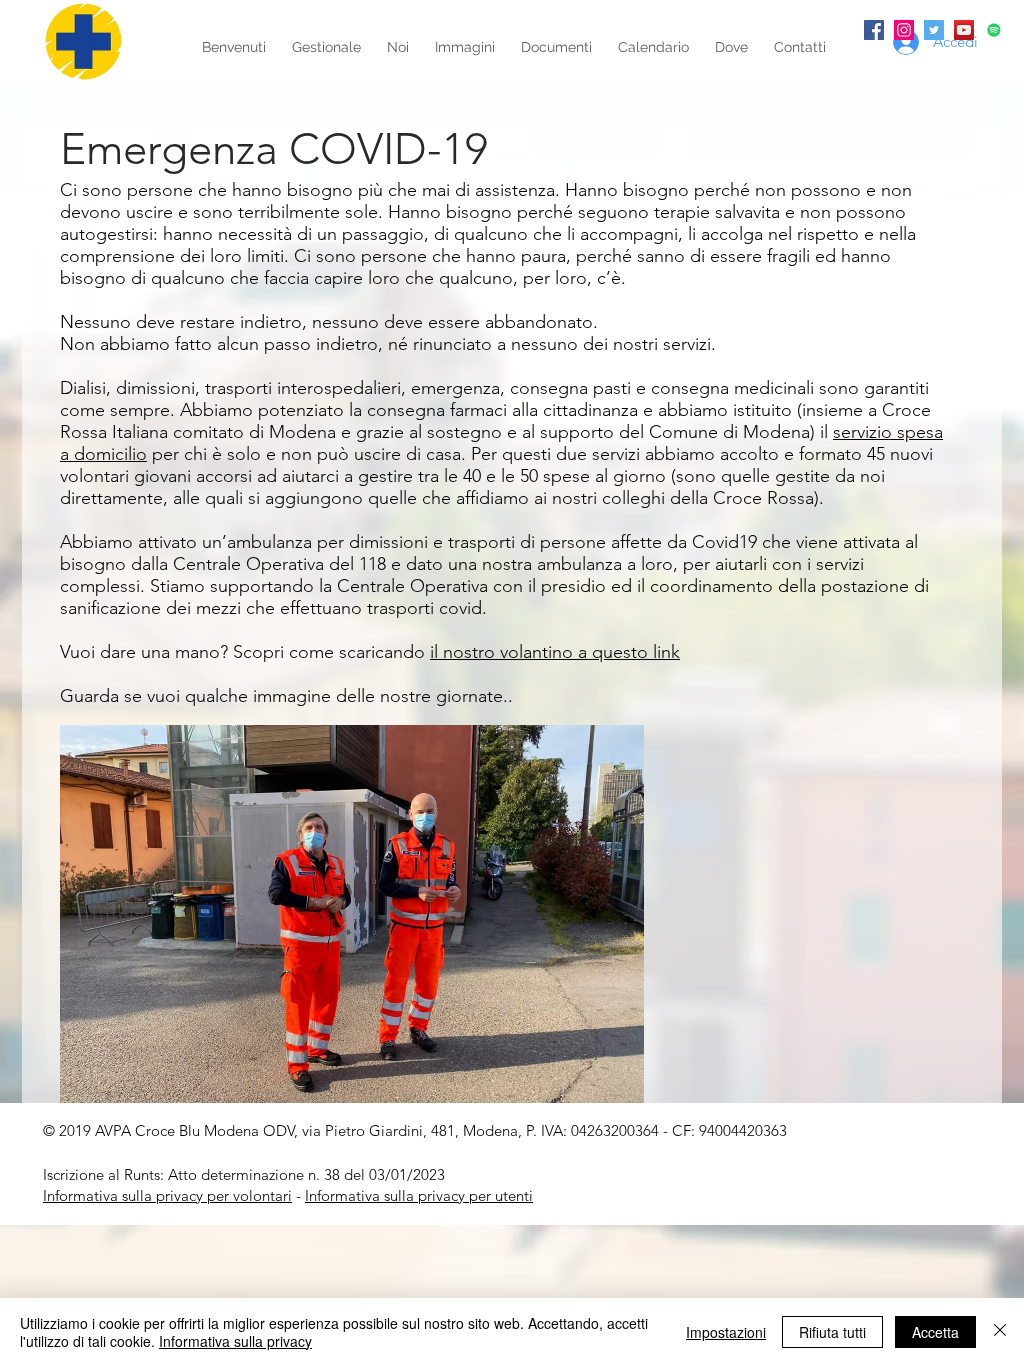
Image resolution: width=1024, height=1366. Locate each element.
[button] (352, 914)
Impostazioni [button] (726, 1332)
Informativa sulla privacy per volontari (167, 1195)
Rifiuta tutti (832, 1332)
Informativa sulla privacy (235, 1341)
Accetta (935, 1332)
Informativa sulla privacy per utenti (419, 1195)
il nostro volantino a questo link (555, 652)
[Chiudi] (1000, 1332)
